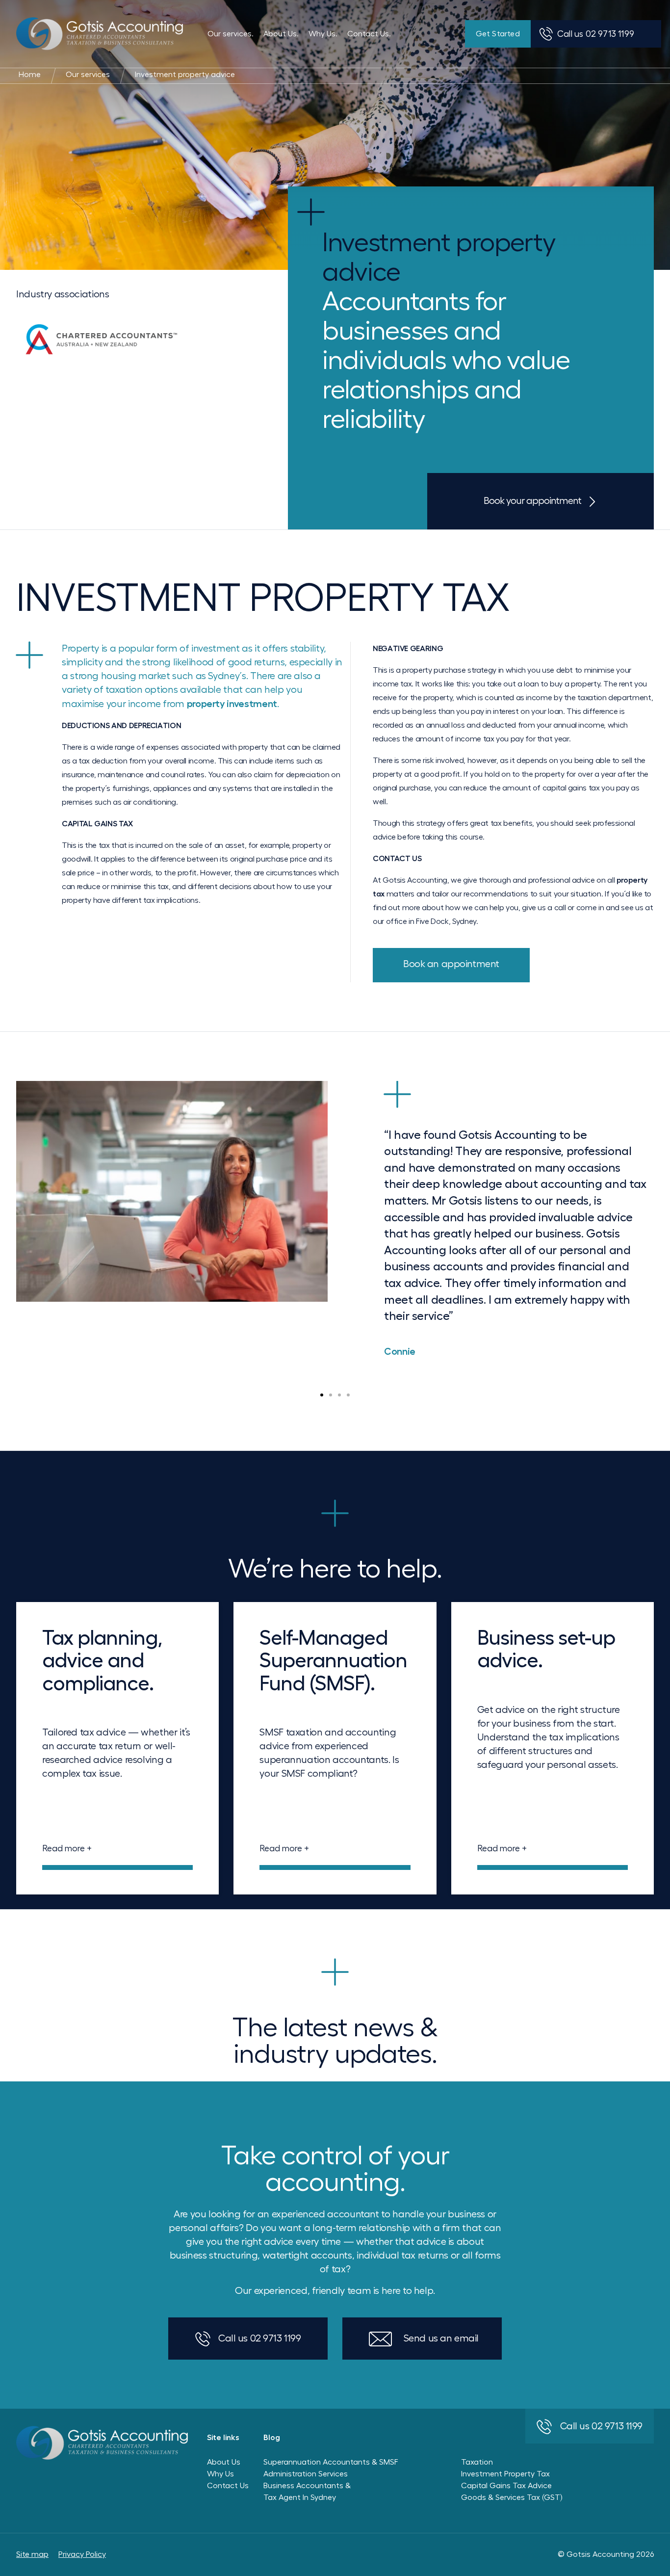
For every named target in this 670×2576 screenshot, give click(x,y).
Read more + (67, 1848)
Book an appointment (451, 964)
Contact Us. (369, 34)
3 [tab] (339, 1395)
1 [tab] (322, 1395)
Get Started (498, 34)
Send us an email (441, 2339)
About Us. (281, 34)
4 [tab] (348, 1395)
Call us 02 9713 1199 (259, 2339)
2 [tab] (331, 1395)
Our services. (231, 34)
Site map (32, 2554)
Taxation (477, 2462)
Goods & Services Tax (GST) (512, 2497)
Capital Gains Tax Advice (506, 2486)
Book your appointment (532, 501)
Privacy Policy (82, 2554)
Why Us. (323, 34)
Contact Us (228, 2486)
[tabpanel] (335, 1223)
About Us (224, 2462)
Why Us (220, 2474)
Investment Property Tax (505, 2474)
